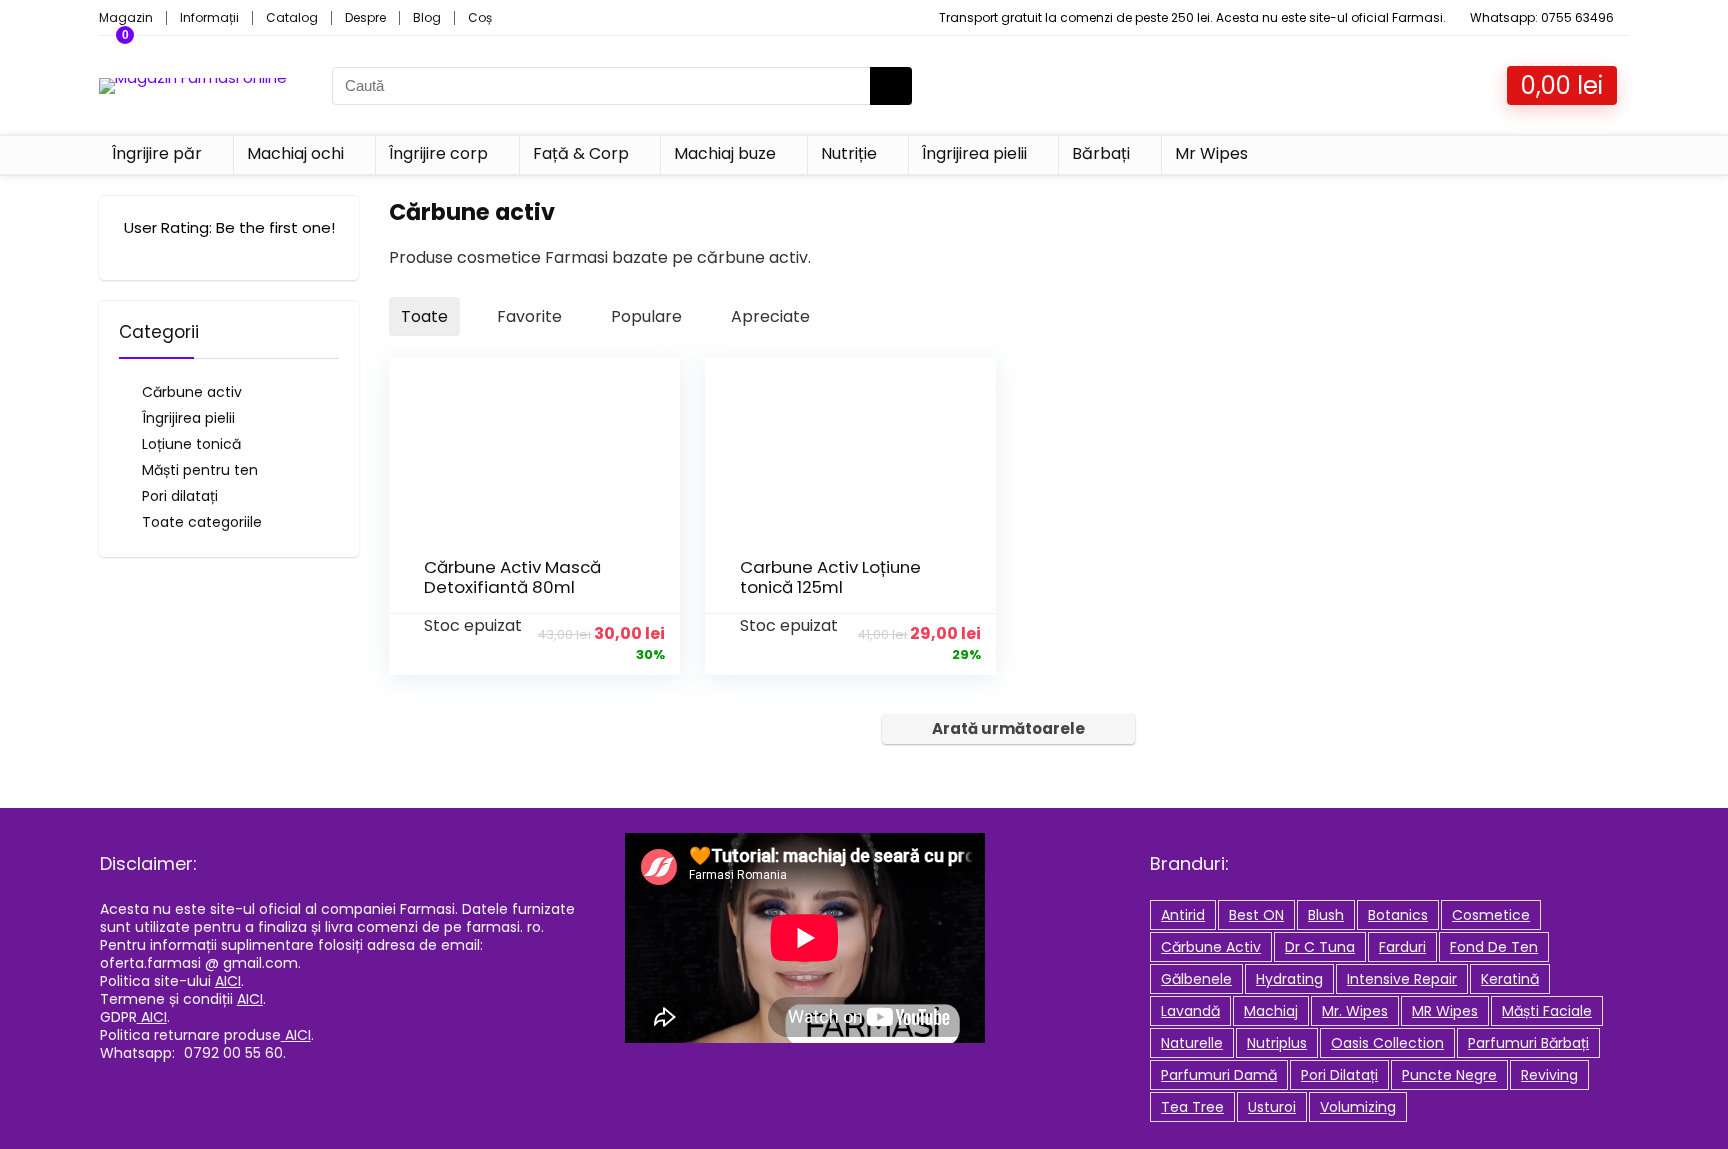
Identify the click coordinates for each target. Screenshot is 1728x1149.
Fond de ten (1494, 947)
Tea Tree (1192, 1107)
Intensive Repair (1402, 979)
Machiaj (1271, 1011)
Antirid (1183, 915)
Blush (1326, 915)
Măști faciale (1547, 1011)
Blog (427, 17)
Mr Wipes (1211, 153)
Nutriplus (1277, 1043)
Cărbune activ (192, 392)
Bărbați (1101, 153)
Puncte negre (1449, 1075)
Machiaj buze (725, 153)
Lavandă (1190, 1011)
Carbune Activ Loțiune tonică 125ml (830, 577)
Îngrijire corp (438, 153)
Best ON (1256, 915)
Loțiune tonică (191, 444)
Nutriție (849, 153)
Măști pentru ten (200, 470)
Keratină (1510, 979)
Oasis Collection (1387, 1043)
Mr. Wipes (1355, 1011)
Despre (365, 17)
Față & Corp (581, 153)
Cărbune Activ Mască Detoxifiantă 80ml (512, 577)
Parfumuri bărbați (1528, 1043)
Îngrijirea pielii (974, 153)
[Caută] (891, 86)
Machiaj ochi (295, 153)
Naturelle (1192, 1043)
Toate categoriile (202, 522)
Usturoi (1272, 1107)
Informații (209, 17)
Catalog (292, 17)
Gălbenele (1196, 979)
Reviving (1549, 1075)
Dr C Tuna (1320, 947)
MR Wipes (1445, 1011)
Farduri (1402, 947)
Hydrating (1289, 979)
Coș (480, 17)
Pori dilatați (180, 496)
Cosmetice (1491, 915)
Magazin (126, 17)
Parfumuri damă (1219, 1075)
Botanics (1398, 915)
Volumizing (1358, 1107)
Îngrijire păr (157, 153)
